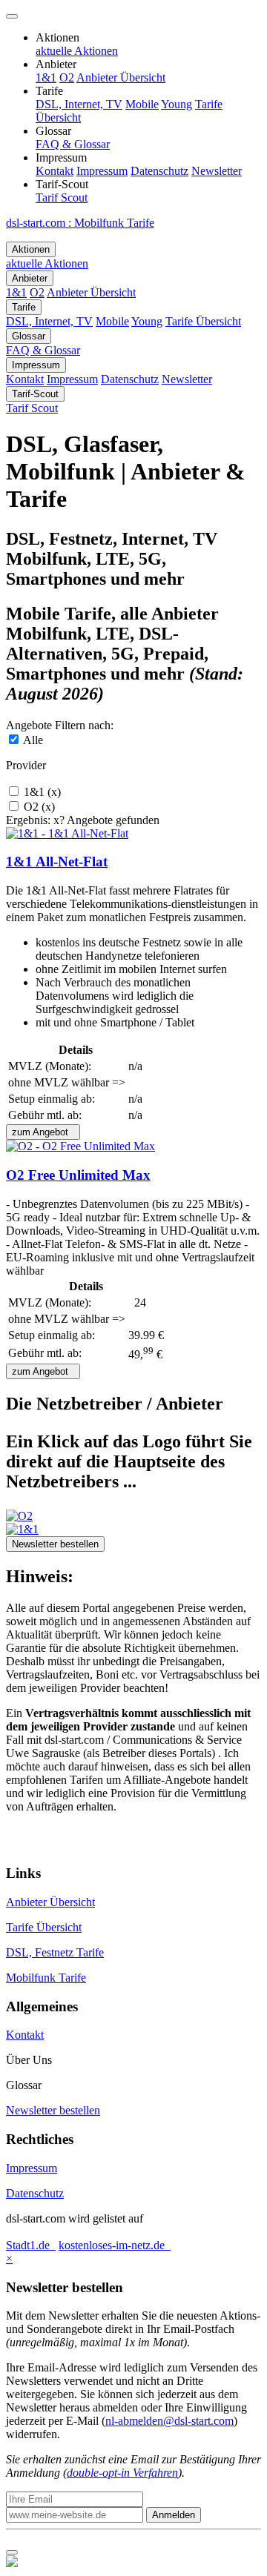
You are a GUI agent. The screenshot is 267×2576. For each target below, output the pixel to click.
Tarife (24, 307)
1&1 (41, 792)
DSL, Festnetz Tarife (55, 1952)
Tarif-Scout (35, 394)
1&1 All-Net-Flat (57, 862)
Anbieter (30, 278)
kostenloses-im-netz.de (115, 2245)
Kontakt (25, 2035)
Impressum (36, 365)
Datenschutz (35, 2193)
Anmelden (174, 2515)
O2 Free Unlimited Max (78, 1175)
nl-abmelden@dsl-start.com (169, 2421)
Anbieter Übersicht (50, 1902)
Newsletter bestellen (55, 1544)
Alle (32, 740)
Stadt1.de (31, 2245)
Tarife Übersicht (44, 1927)
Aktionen (31, 249)
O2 (38, 807)
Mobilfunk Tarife (46, 1978)
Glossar (29, 336)
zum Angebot (43, 1132)
